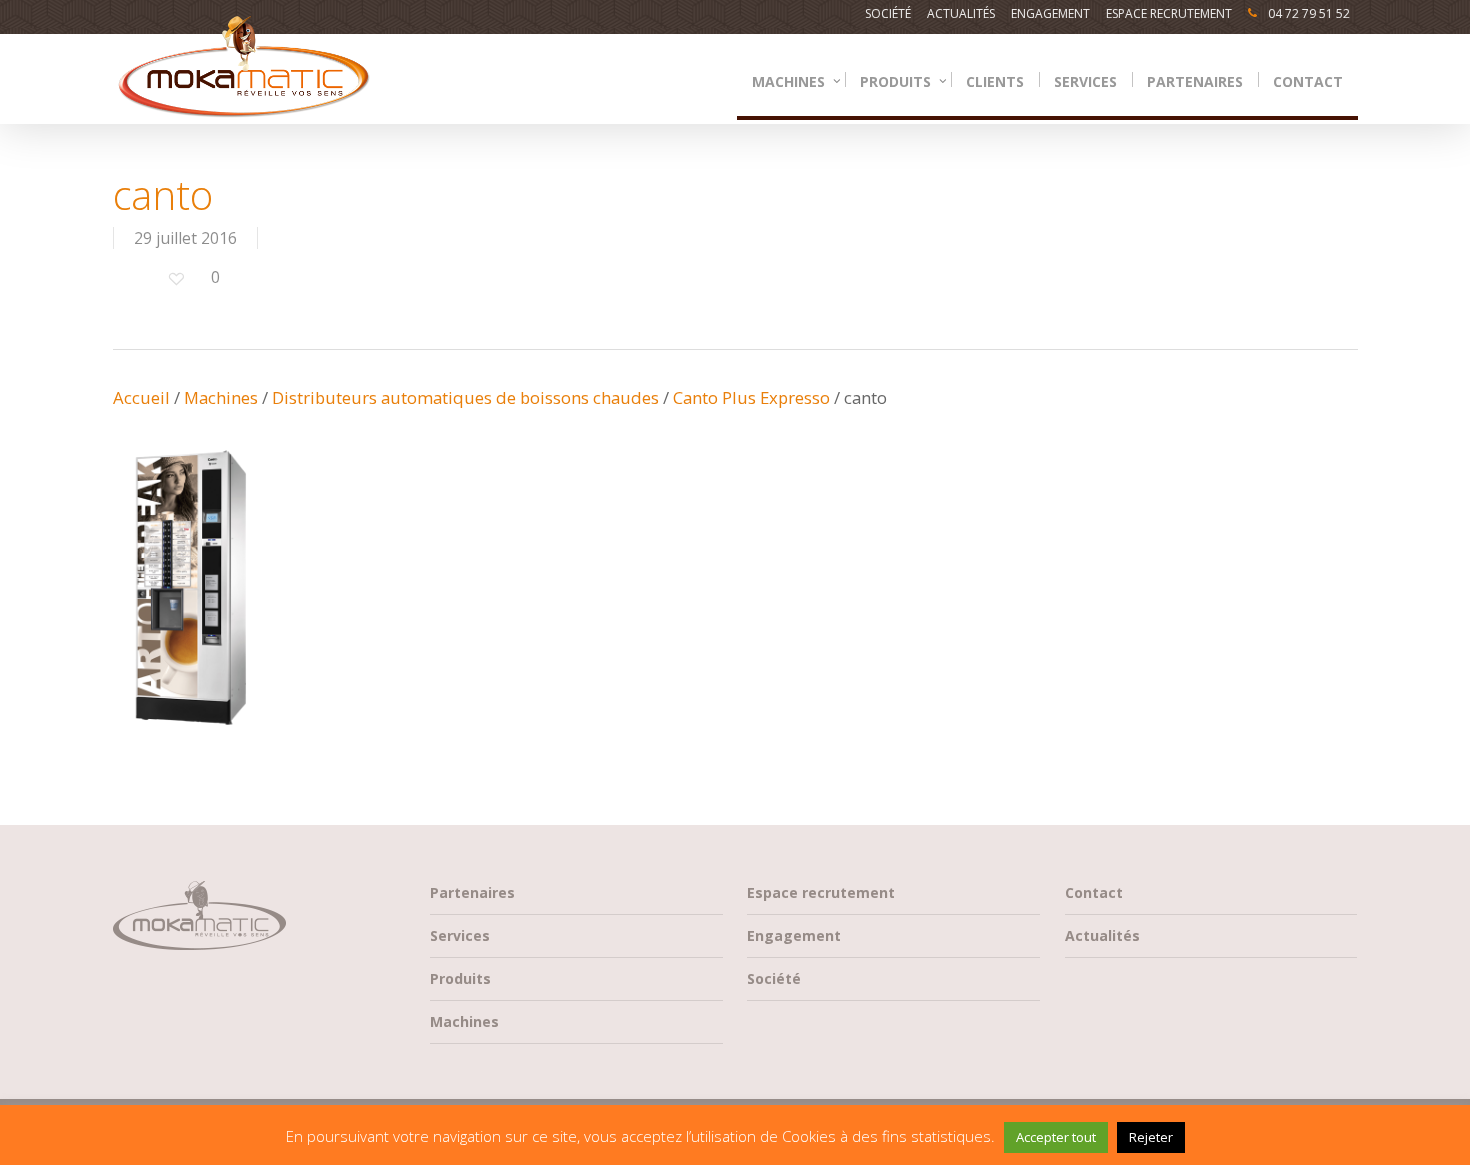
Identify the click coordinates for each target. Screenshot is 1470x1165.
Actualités (1102, 935)
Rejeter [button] (1151, 1137)
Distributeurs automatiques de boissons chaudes (465, 397)
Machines (221, 397)
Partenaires (472, 892)
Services (460, 935)
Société (774, 978)
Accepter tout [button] (1056, 1137)
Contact (1094, 892)
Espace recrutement (821, 892)
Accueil (141, 397)
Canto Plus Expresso (751, 397)
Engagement (794, 935)
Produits (460, 978)
